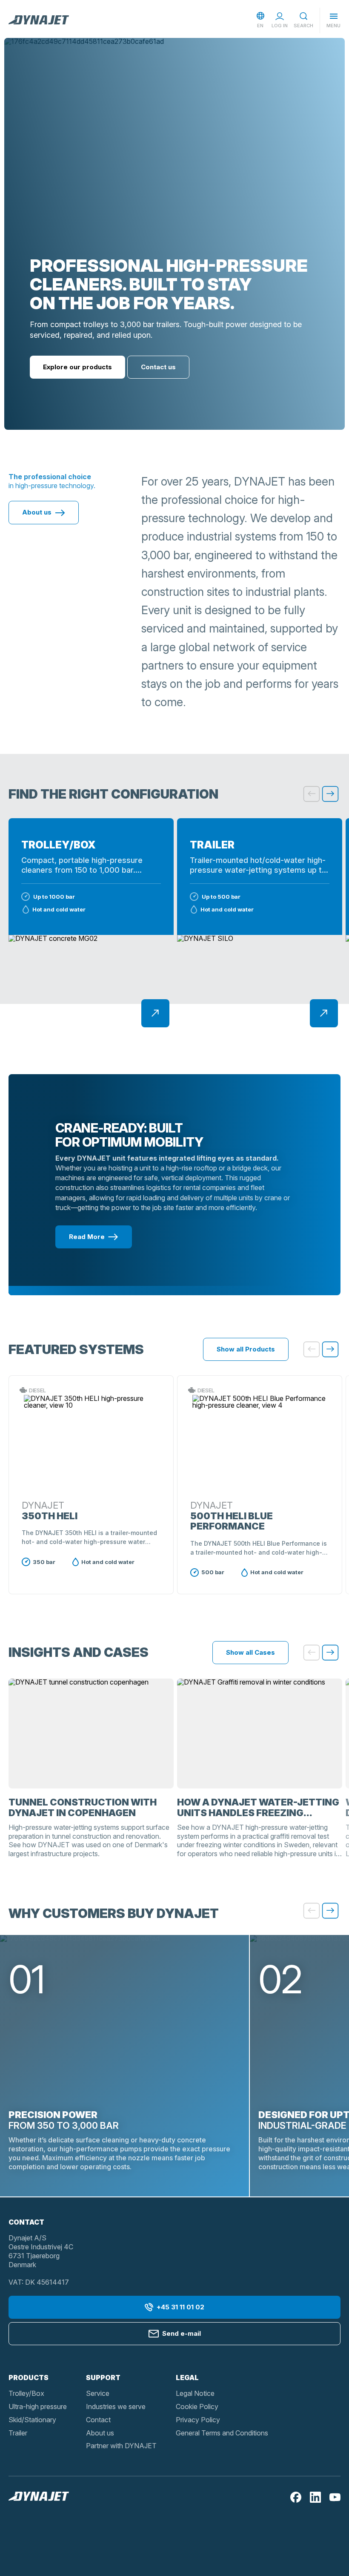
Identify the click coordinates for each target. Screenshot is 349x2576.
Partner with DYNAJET (121, 2446)
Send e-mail (182, 2333)
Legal (187, 2378)
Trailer (18, 2433)
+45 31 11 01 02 (180, 2307)
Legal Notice (195, 2393)
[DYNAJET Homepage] (39, 20)
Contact (98, 2420)
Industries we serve (116, 2406)
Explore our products (77, 367)
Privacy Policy (198, 2420)
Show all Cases (250, 1652)
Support (103, 2378)
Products (29, 2378)
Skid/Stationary (32, 2420)
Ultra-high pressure (38, 2406)
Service (98, 2393)
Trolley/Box (26, 2393)
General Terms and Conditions (222, 2433)
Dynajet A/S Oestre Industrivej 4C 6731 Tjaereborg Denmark (41, 2251)
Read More (87, 1237)
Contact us (158, 367)
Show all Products (246, 1349)
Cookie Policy (197, 2406)
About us (37, 512)
